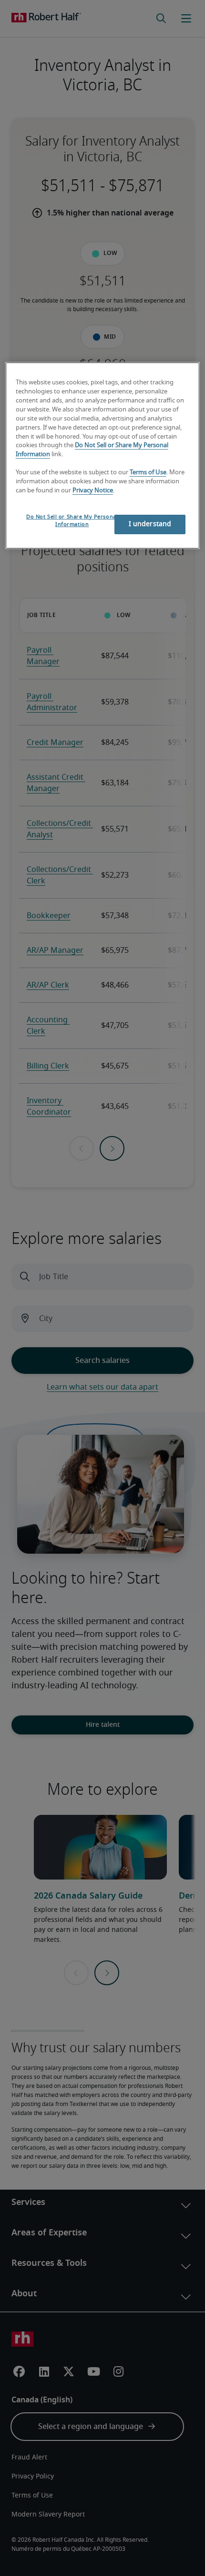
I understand (150, 524)
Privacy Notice (93, 491)
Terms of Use (148, 473)
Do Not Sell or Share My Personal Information (72, 521)
